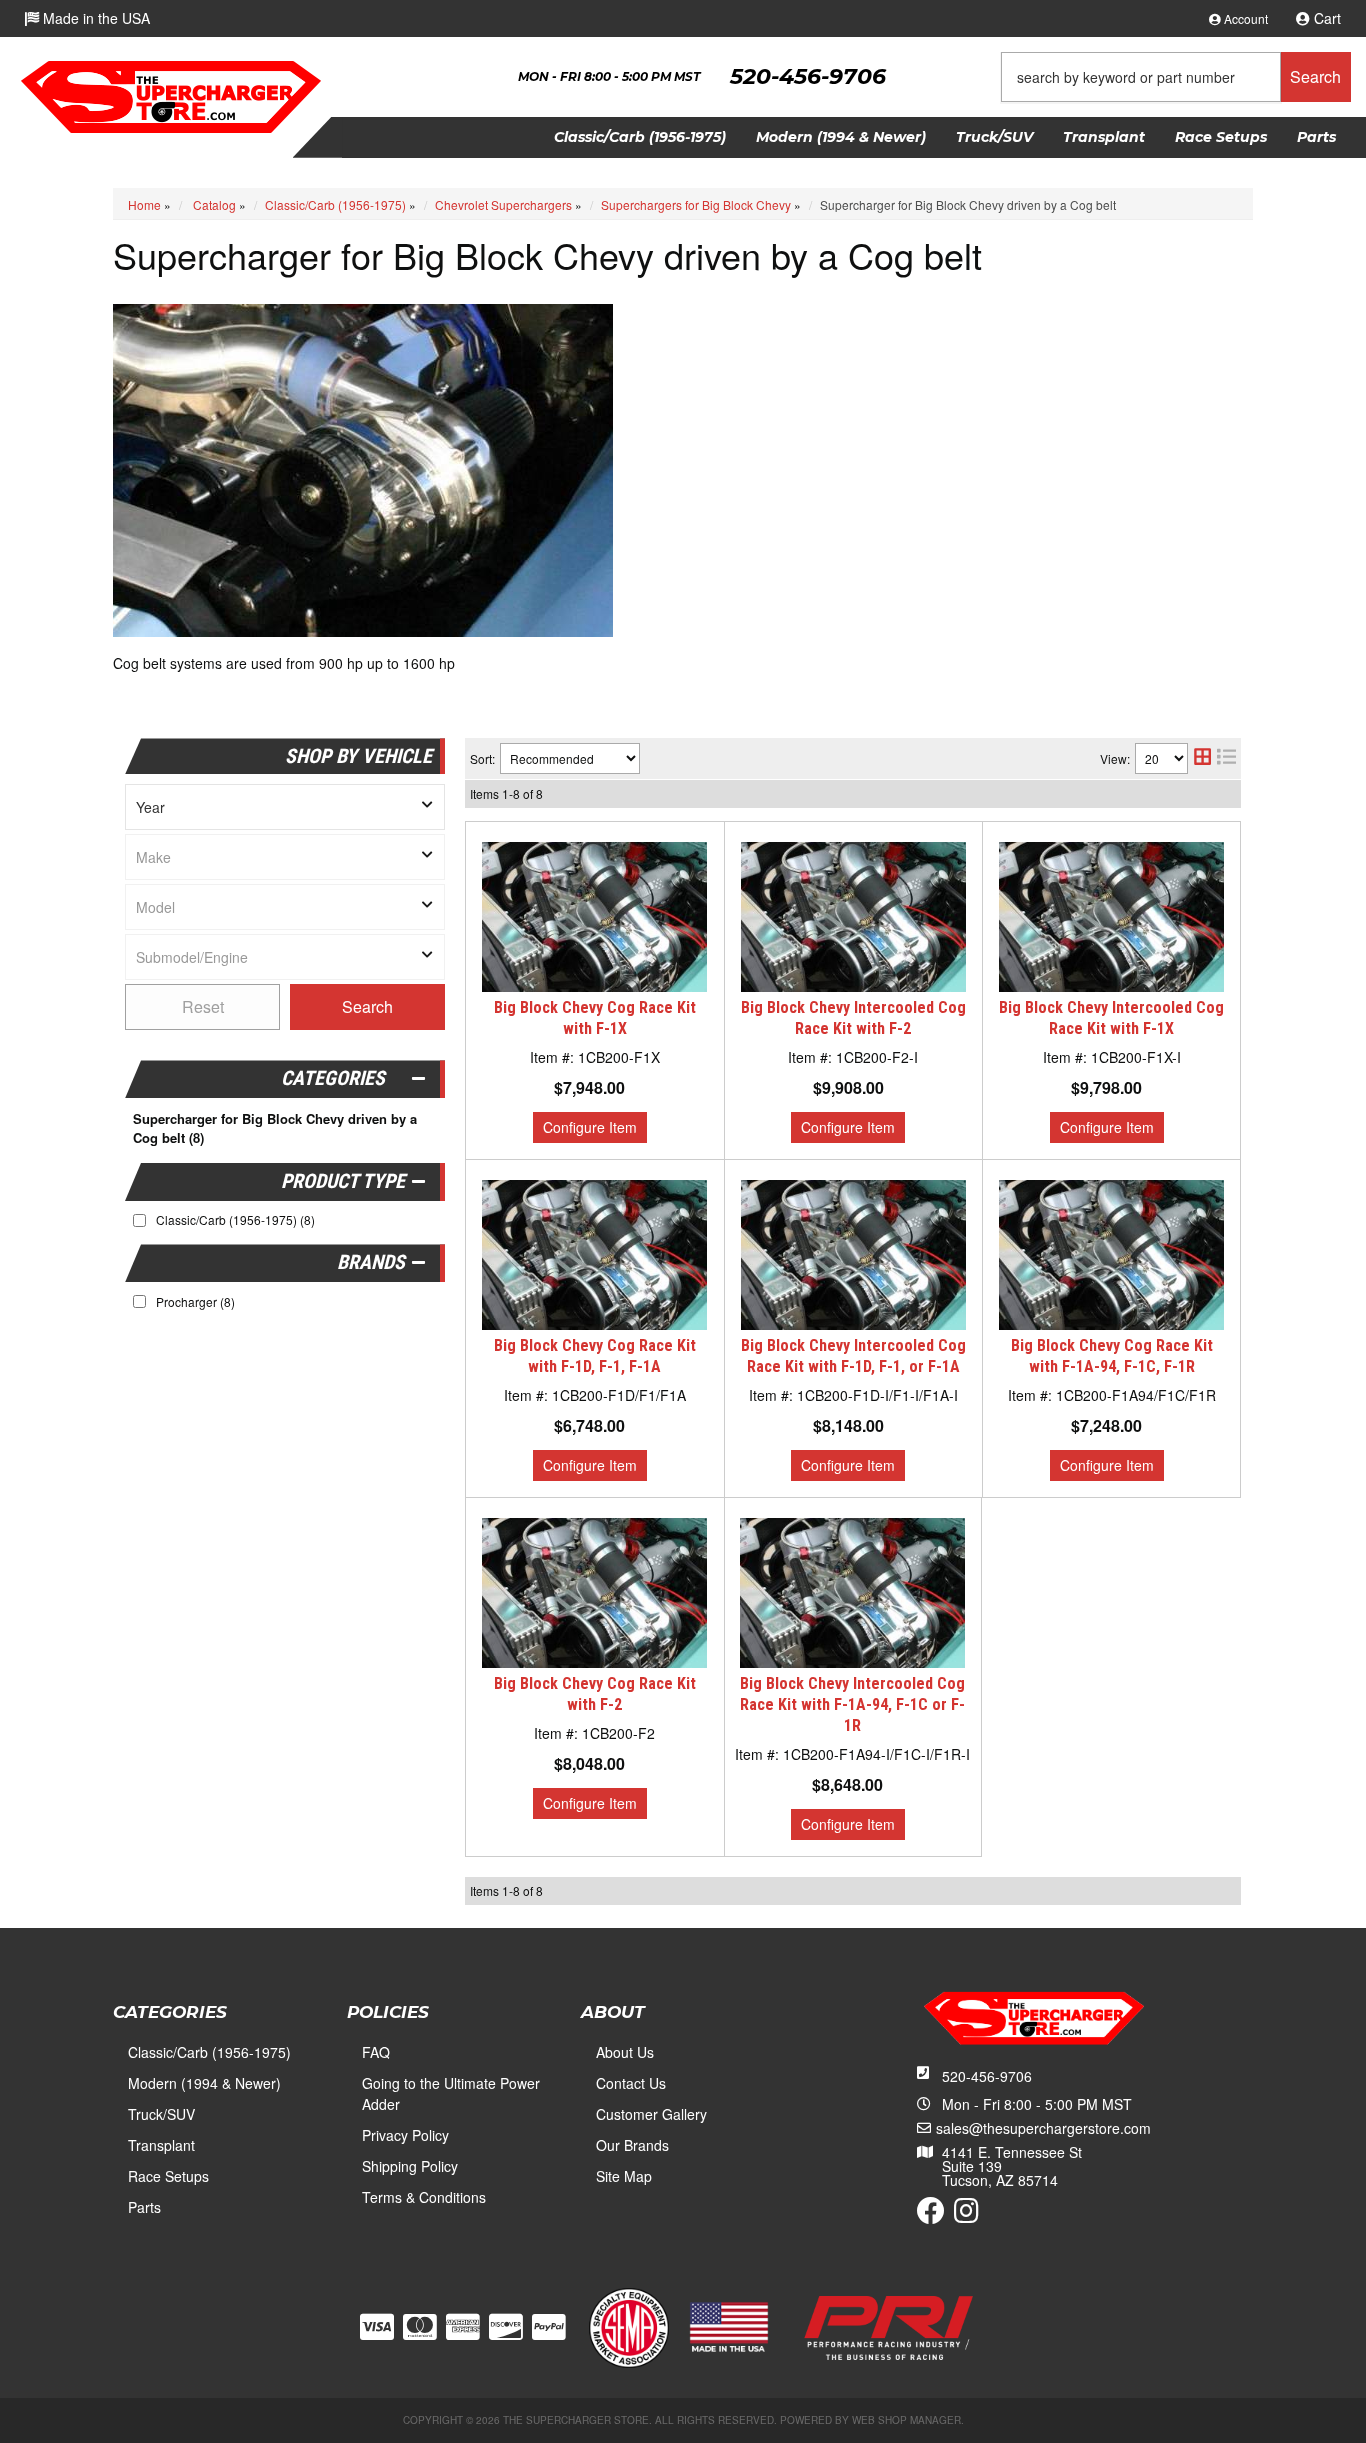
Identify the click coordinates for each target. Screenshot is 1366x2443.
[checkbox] (139, 1301)
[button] (1176, 77)
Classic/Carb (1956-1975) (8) (235, 1219)
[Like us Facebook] (931, 2215)
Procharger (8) (195, 1301)
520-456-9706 (987, 2076)
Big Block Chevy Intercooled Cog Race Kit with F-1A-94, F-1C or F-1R (852, 1704)
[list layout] (1226, 758)
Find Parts (367, 1007)
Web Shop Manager (906, 2420)
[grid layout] (1202, 758)
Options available (590, 1127)
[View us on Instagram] (966, 2215)
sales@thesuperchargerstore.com (1043, 2128)
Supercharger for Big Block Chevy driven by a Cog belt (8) (275, 1128)
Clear (202, 1007)
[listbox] (285, 807)
